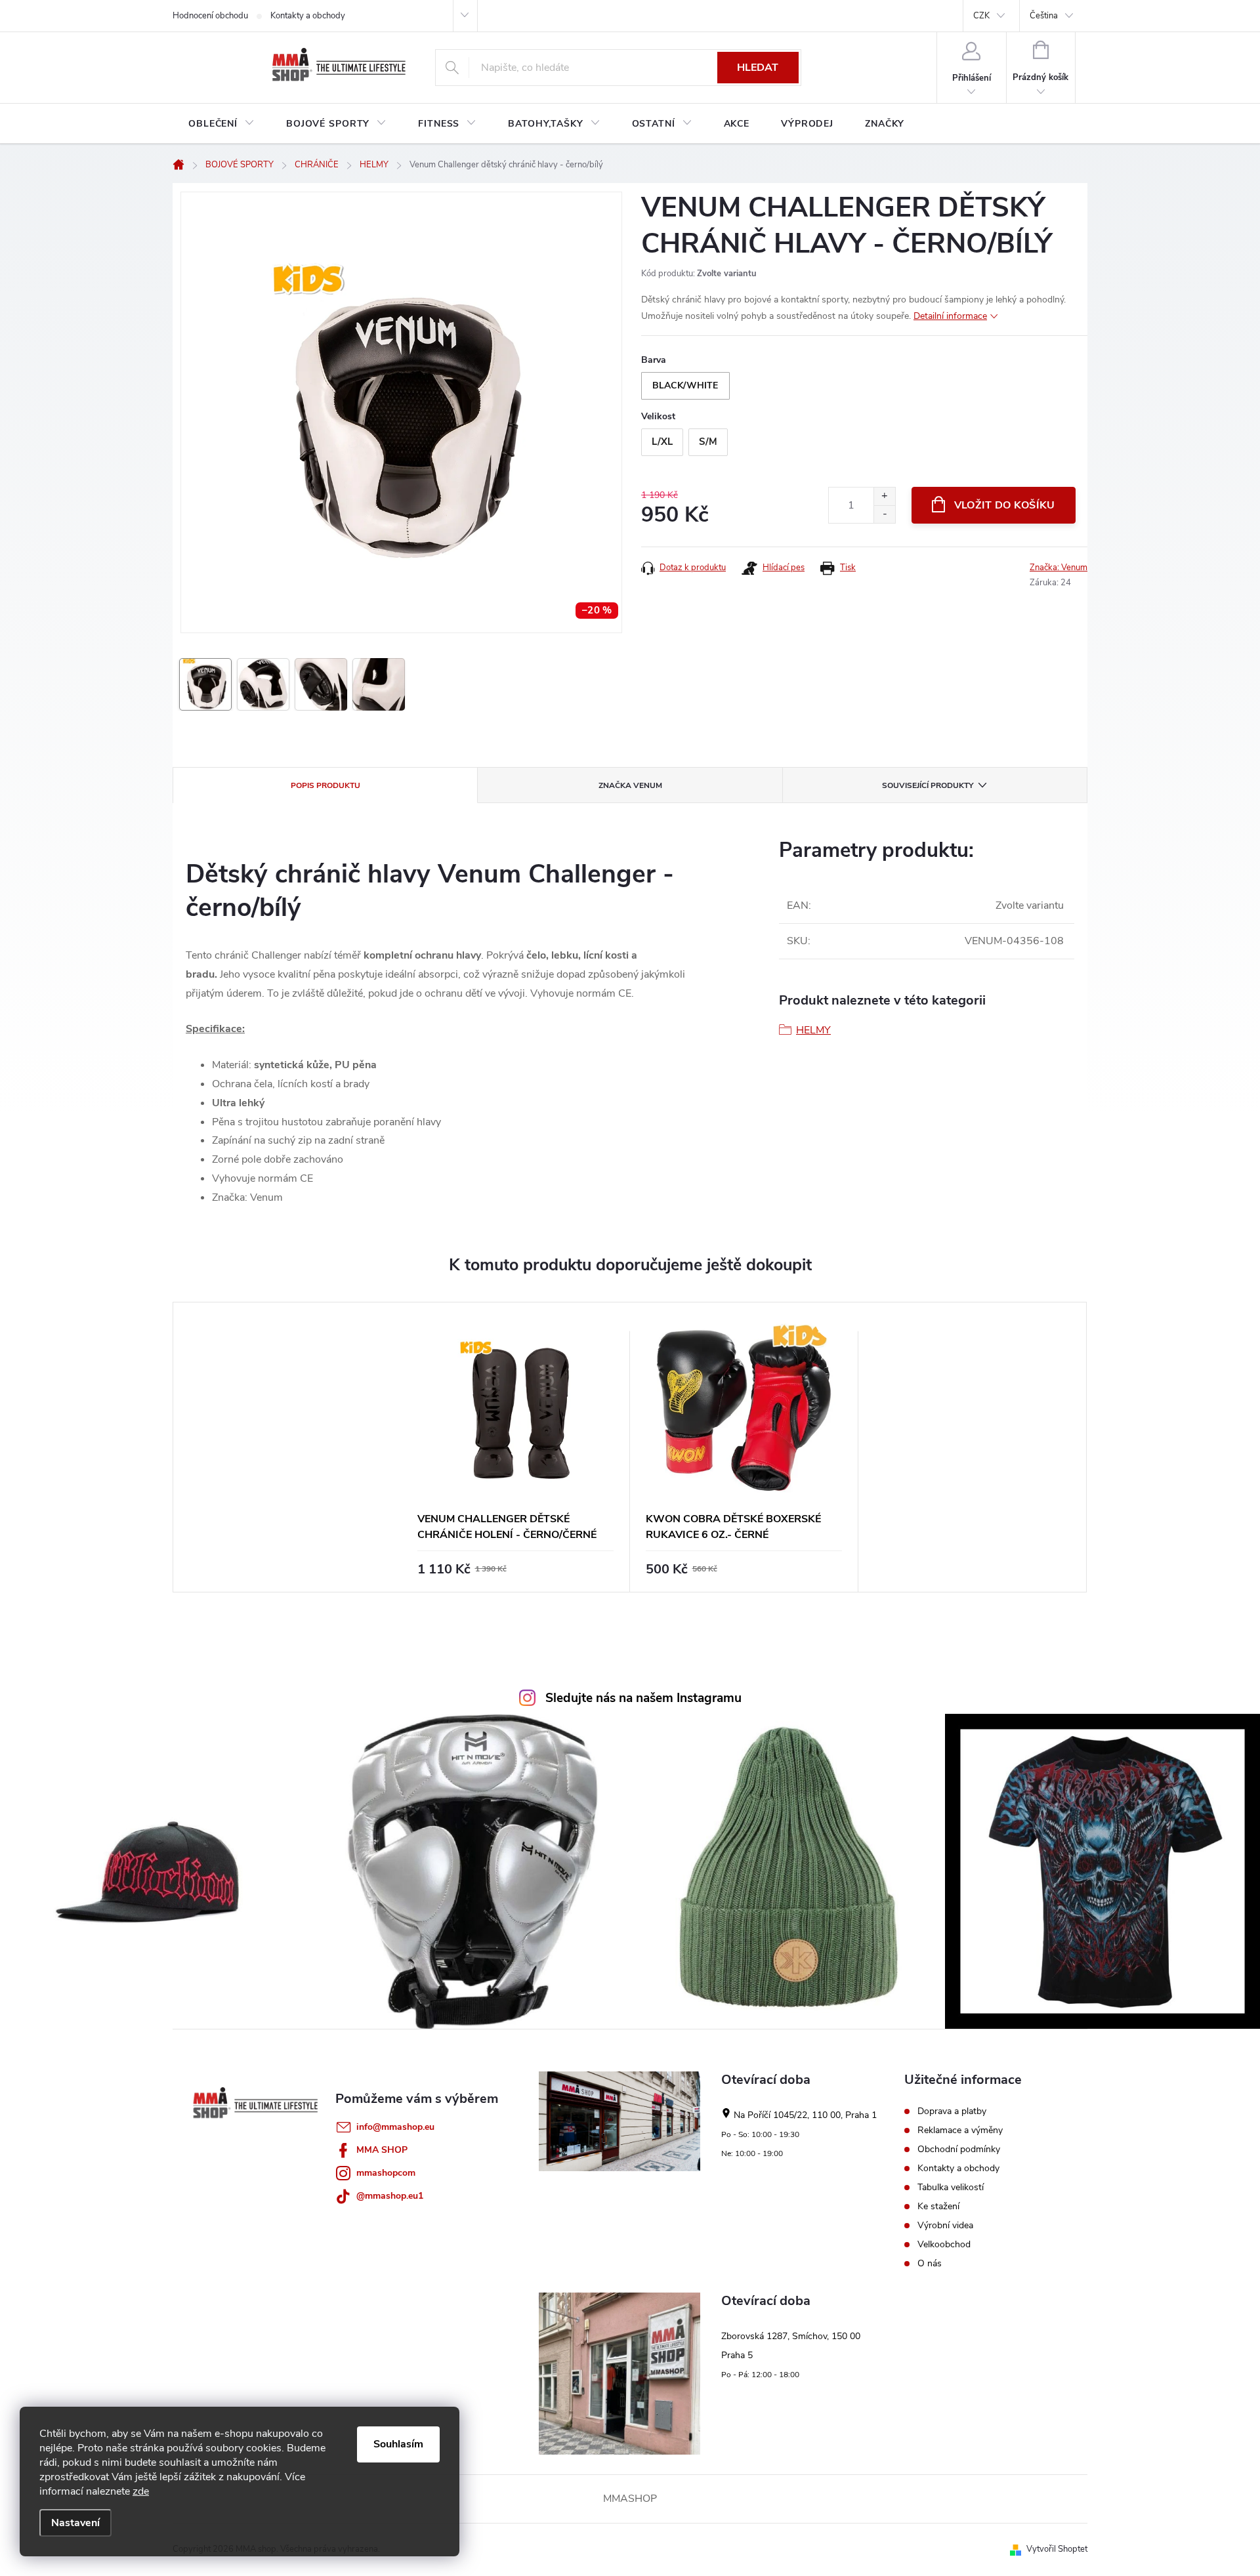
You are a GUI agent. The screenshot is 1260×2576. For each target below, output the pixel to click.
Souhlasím (398, 2444)
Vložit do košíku (1005, 505)
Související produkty (928, 785)
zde (141, 2491)
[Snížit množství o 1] (884, 514)
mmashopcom (386, 2173)
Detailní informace (950, 316)
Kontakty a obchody (308, 16)
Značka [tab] (630, 785)
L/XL (662, 442)
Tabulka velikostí (951, 2188)
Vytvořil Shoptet (1057, 2549)
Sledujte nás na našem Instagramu (643, 1698)
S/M (708, 442)
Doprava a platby (952, 2111)
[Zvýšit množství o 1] (884, 496)
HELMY (813, 1030)
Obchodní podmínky (959, 2150)
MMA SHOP (382, 2150)
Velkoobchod (944, 2245)
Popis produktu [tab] (325, 785)
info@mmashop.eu (395, 2127)
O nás (930, 2264)
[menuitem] (221, 124)
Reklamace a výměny (960, 2130)
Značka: (1059, 568)
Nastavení (75, 2523)
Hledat (758, 68)
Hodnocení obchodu (210, 16)
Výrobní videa (945, 2226)
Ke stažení (938, 2207)
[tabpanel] (516, 1447)
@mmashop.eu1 (390, 2196)
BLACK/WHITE (685, 385)
